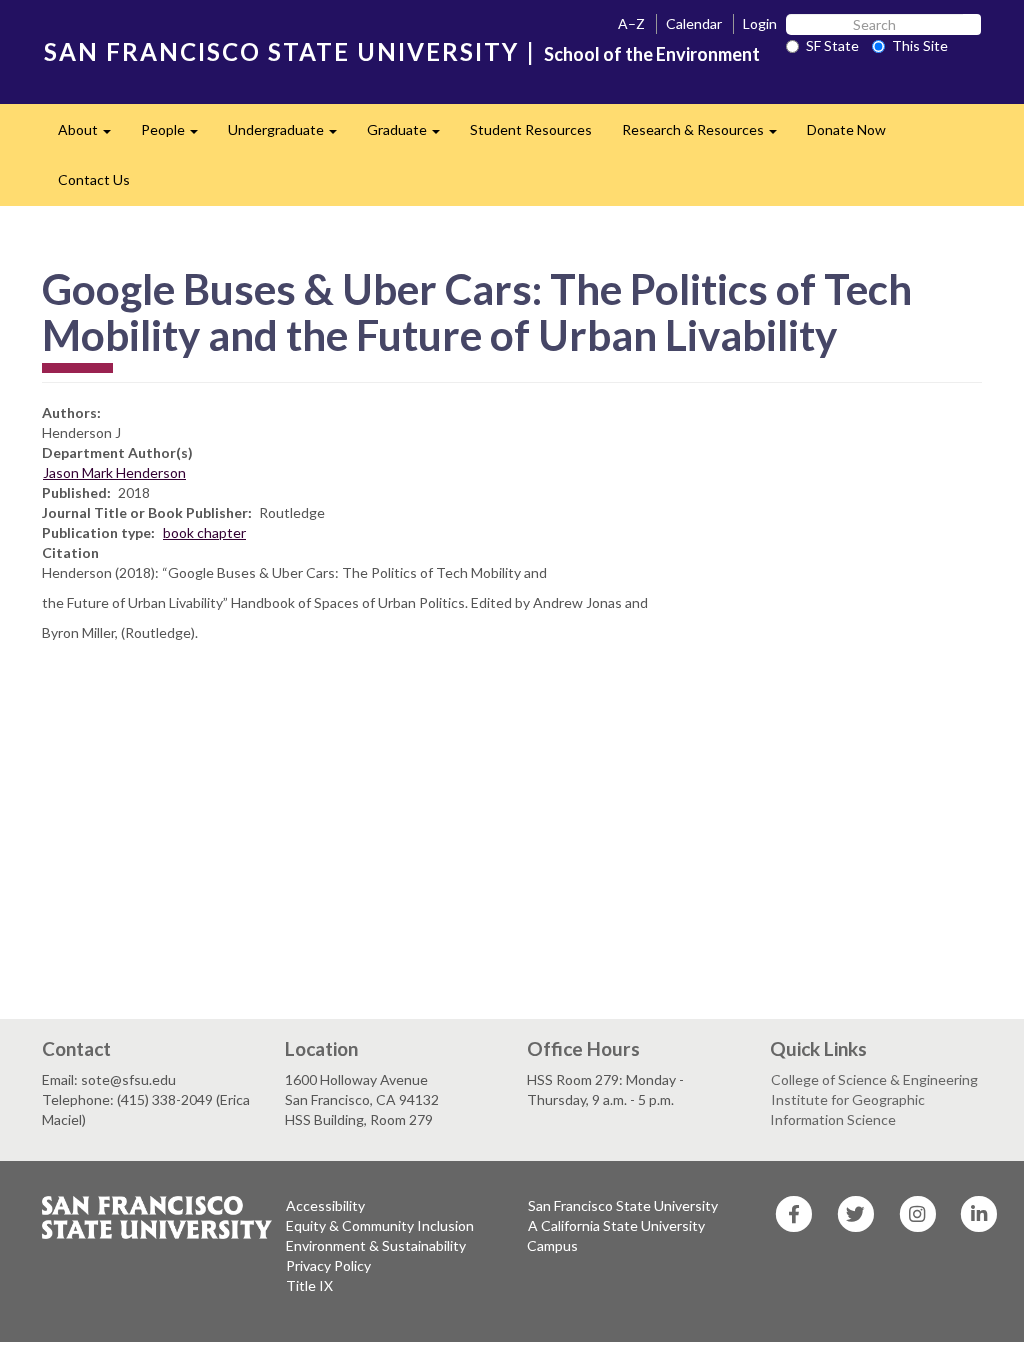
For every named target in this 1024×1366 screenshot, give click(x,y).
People (177, 135)
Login (760, 23)
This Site (920, 45)
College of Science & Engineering (874, 1079)
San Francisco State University (623, 1205)
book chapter (204, 532)
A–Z (631, 23)
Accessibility (325, 1205)
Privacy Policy (328, 1265)
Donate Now (846, 129)
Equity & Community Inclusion (380, 1225)
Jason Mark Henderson (114, 472)
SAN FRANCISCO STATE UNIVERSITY (281, 51)
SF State (832, 45)
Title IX (309, 1285)
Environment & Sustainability (376, 1245)
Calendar (694, 23)
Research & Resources (707, 135)
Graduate (411, 135)
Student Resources (531, 129)
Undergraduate (290, 135)
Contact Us (94, 179)
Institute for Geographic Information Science (847, 1109)
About (92, 135)
